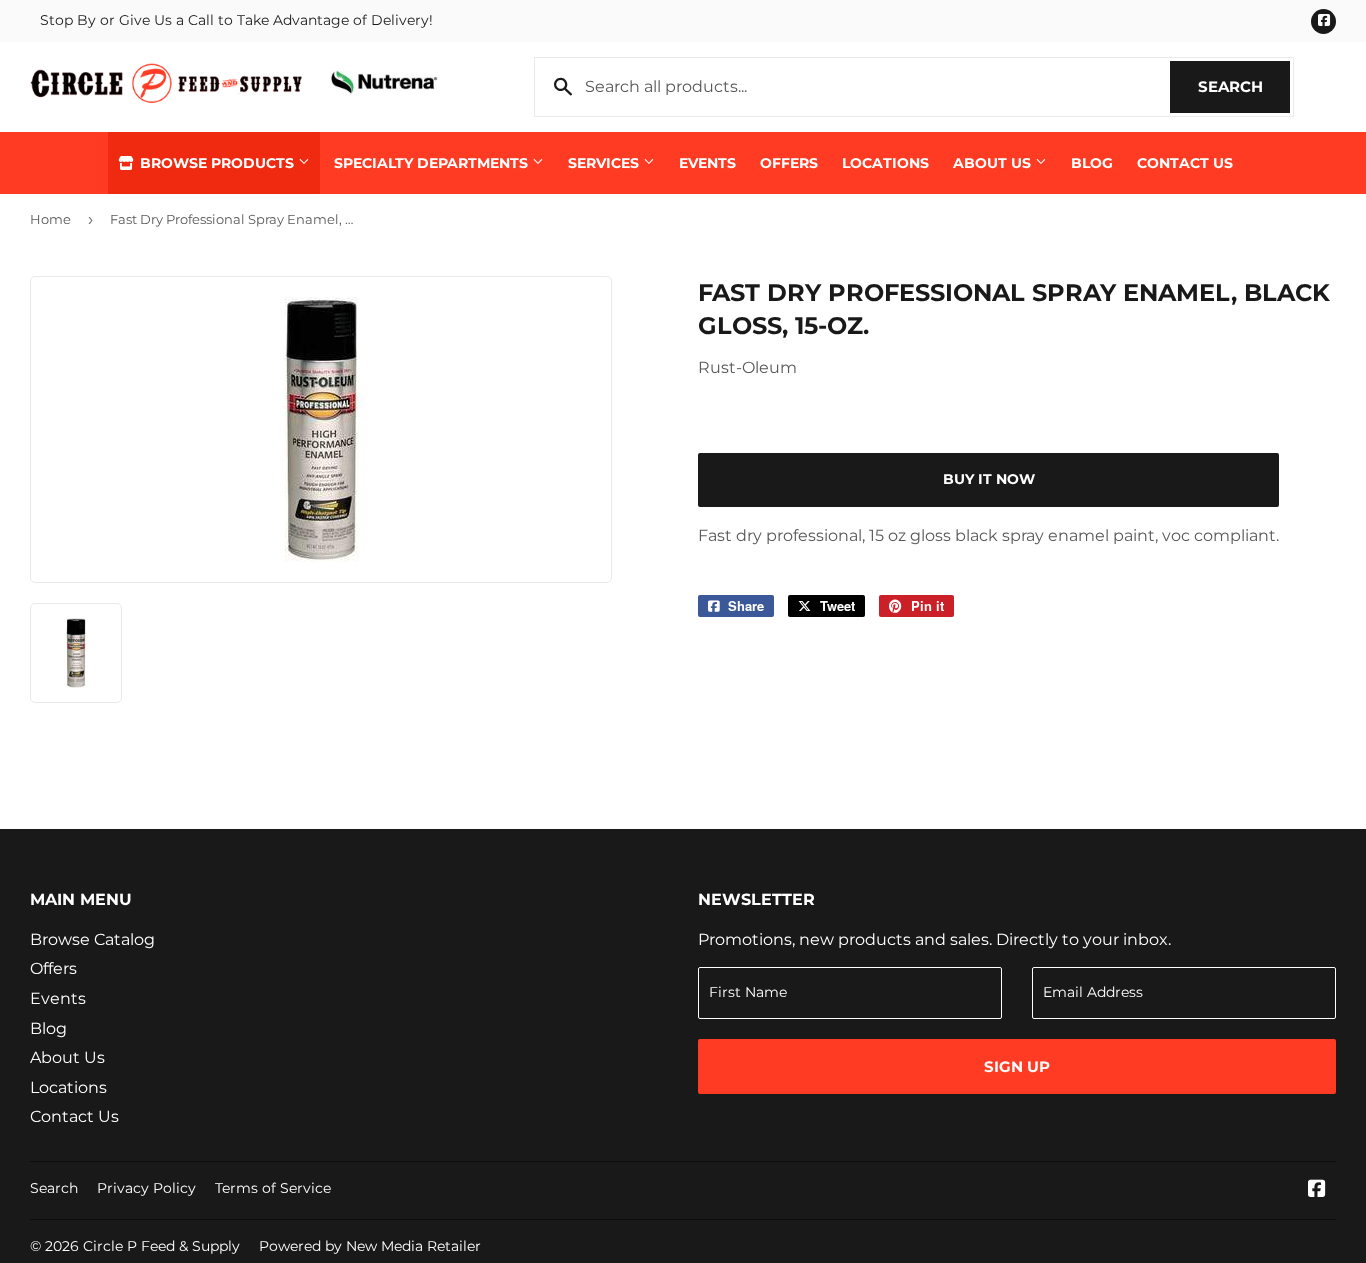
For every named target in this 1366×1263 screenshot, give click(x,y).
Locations (885, 163)
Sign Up (1017, 1066)
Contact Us (1185, 163)
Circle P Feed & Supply (161, 1246)
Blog (1092, 163)
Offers (789, 163)
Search (1244, 86)
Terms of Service (273, 1188)
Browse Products (217, 163)
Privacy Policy (146, 1188)
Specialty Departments (433, 163)
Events (707, 163)
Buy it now (989, 479)
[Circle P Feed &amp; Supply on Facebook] (1317, 1190)
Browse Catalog (92, 939)
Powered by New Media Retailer (370, 1246)
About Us (994, 163)
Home (50, 219)
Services (605, 163)
